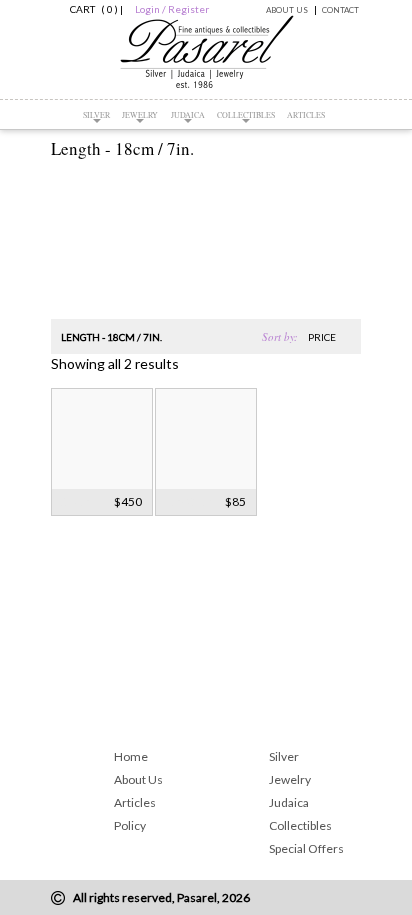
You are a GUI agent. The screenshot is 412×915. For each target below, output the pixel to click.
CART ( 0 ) (91, 9)
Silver (96, 115)
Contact (340, 10)
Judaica (188, 115)
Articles (306, 115)
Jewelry (140, 115)
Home (131, 756)
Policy (130, 825)
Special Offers (306, 848)
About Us (287, 10)
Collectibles (246, 115)
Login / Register (172, 9)
